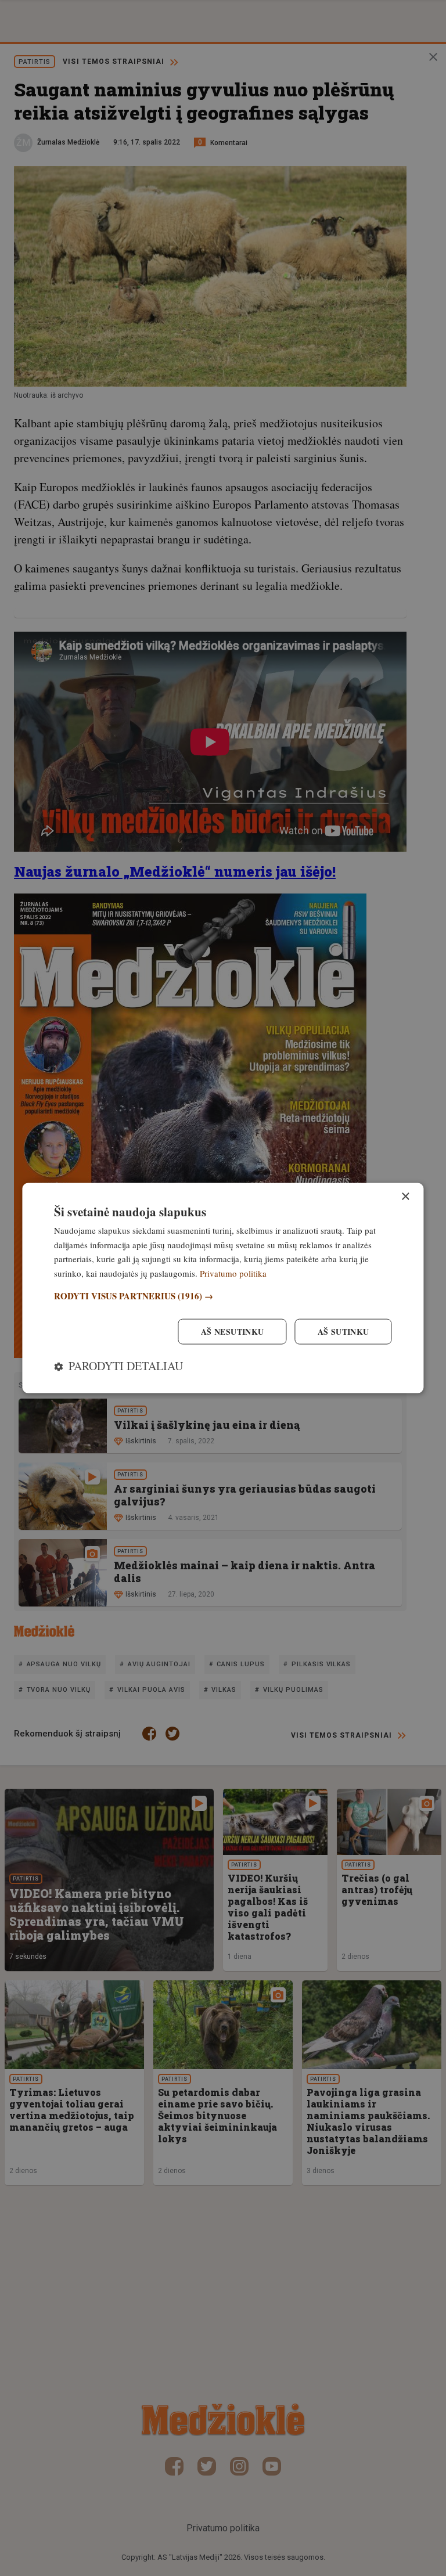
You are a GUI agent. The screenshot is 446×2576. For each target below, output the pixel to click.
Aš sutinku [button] (344, 1332)
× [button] (405, 1196)
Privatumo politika (233, 1273)
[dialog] (223, 1288)
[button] (223, 1296)
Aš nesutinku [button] (233, 1332)
